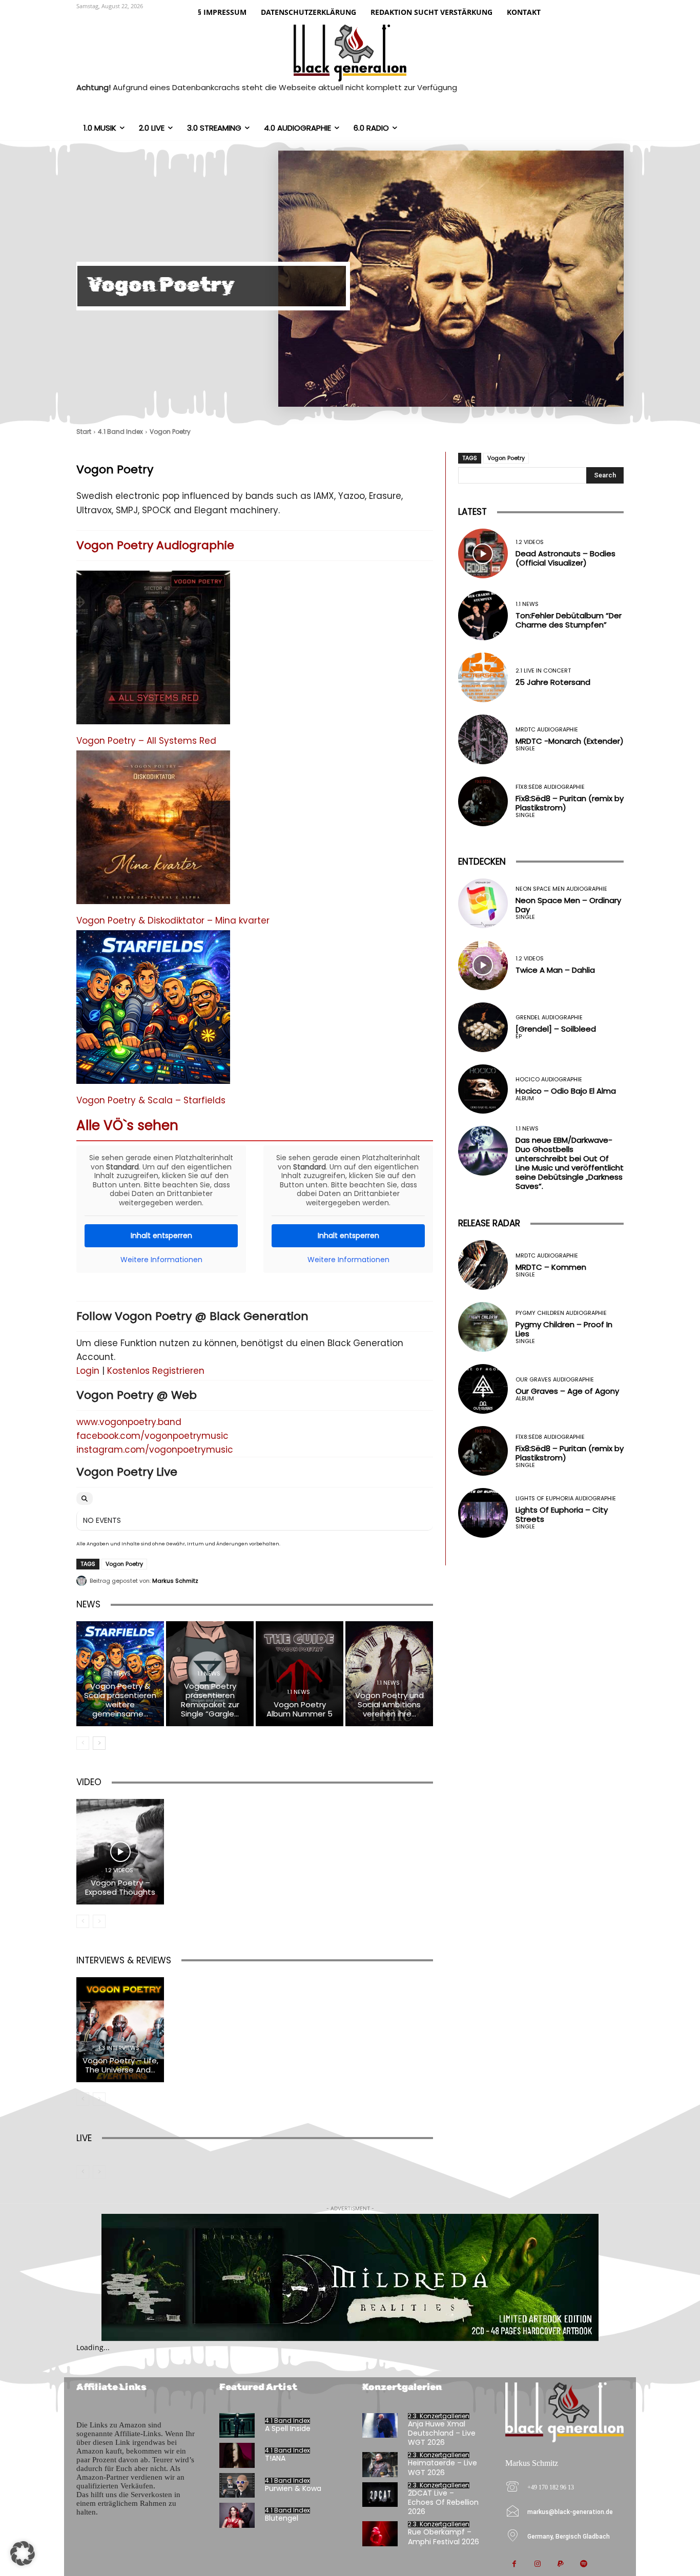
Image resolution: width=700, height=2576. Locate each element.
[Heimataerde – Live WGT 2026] (380, 2465)
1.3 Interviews (119, 2048)
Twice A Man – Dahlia (555, 970)
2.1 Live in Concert (543, 671)
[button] (23, 2553)
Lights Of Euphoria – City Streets (562, 1514)
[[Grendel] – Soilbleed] (483, 1027)
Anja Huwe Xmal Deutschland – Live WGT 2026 (442, 2433)
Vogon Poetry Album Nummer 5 (300, 1709)
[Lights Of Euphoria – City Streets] (483, 1513)
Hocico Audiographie (549, 1080)
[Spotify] (583, 2564)
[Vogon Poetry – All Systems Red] (153, 653)
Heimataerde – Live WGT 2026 (442, 2467)
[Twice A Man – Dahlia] (483, 965)
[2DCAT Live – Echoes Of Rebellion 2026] (380, 2495)
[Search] (85, 1499)
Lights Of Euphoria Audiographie (566, 1499)
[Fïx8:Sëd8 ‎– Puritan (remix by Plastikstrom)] (483, 801)
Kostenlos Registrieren (156, 1371)
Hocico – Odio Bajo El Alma (566, 1091)
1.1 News (119, 1674)
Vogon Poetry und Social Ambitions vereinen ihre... (389, 1704)
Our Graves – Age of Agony (567, 1391)
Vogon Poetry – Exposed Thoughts (120, 1887)
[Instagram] (537, 2564)
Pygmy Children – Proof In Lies (564, 1329)
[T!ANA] (237, 2455)
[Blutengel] (237, 2515)
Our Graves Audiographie (555, 1380)
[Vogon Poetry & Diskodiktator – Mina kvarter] (153, 833)
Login (88, 1371)
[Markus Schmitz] (83, 1581)
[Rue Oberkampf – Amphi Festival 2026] (380, 2534)
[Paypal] (560, 2564)
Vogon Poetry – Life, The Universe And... (120, 2065)
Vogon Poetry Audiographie (155, 545)
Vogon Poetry (124, 1564)
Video (89, 1782)
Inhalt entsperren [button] (161, 1235)
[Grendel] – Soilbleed (556, 1029)
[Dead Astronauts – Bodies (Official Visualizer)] (483, 553)
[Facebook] (514, 2564)
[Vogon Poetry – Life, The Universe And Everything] (120, 2030)
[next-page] (99, 1743)
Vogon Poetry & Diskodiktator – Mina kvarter (173, 920)
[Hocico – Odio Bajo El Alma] (483, 1089)
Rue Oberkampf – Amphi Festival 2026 (444, 2537)
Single (525, 749)
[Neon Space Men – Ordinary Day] (483, 903)
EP (519, 1036)
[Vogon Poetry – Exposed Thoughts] (120, 1851)
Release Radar (489, 1223)
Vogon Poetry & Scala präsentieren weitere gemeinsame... (120, 1700)
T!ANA (275, 2458)
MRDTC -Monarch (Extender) (570, 741)
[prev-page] (83, 1743)
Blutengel (282, 2518)
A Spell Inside (288, 2428)
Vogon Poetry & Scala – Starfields (151, 1100)
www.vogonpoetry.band (129, 1422)
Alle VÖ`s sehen (127, 1125)
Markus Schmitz (175, 1581)
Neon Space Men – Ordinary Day (568, 905)
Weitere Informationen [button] (161, 1260)
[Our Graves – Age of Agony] (483, 1389)
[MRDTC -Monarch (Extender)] (483, 739)
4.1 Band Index (120, 432)
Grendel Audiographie (549, 1018)
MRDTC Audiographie (547, 730)
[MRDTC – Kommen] (483, 1265)
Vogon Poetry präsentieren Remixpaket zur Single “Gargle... (210, 1700)
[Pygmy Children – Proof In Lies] (483, 1327)
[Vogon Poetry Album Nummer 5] (300, 1674)
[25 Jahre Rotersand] (483, 677)
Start (84, 432)
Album (525, 1098)
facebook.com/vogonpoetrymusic (152, 1436)
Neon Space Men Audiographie (561, 889)
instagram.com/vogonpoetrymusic (155, 1450)
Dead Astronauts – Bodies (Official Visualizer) (565, 558)
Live (84, 2138)
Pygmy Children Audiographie (561, 1313)
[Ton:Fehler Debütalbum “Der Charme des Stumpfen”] (483, 615)
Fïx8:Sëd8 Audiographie (550, 787)
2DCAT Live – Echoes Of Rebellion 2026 (443, 2502)
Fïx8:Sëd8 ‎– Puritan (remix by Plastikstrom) (570, 803)
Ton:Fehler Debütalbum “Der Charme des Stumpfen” (569, 620)
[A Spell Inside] (237, 2426)
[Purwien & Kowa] (237, 2486)
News (88, 1604)
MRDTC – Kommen (551, 1267)
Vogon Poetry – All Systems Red (146, 741)
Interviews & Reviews (124, 1960)
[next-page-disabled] (99, 1921)
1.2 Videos (119, 1870)
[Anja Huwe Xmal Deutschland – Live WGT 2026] (380, 2426)
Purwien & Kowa (293, 2488)
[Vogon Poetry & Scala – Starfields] (153, 1012)
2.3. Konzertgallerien (439, 2416)
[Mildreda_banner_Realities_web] (350, 2278)
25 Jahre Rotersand (553, 682)
